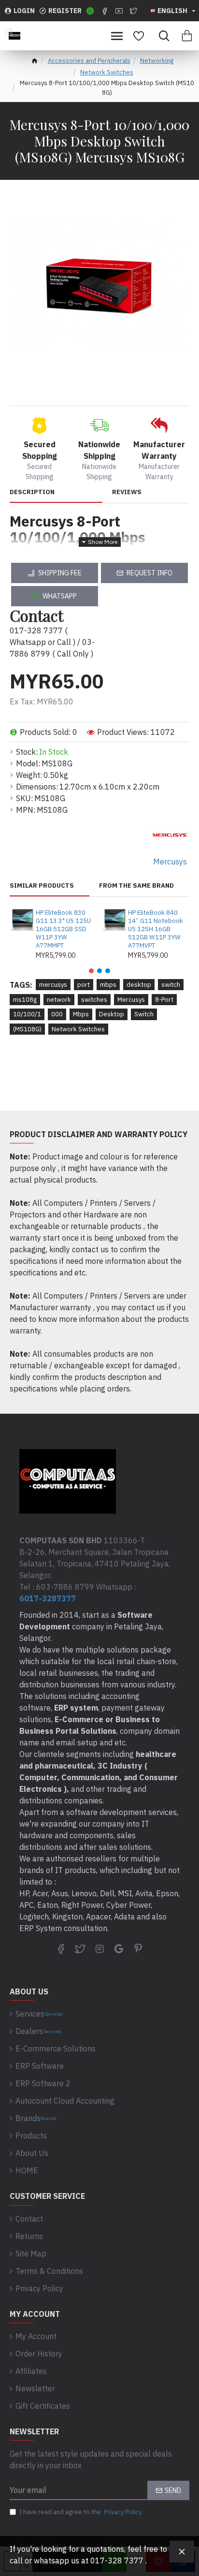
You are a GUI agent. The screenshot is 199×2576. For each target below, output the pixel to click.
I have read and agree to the (80, 2512)
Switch (144, 1014)
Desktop (112, 1014)
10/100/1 (27, 1014)
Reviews (127, 492)
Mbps (81, 1014)
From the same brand (136, 886)
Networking (157, 61)
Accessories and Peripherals (89, 61)
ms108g (25, 1000)
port (84, 985)
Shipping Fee (60, 573)
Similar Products (42, 886)
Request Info (149, 573)
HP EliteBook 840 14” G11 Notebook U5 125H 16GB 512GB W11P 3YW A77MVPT (156, 929)
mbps (108, 985)
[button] (91, 971)
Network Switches (107, 72)
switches (94, 1000)
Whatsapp (60, 596)
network (59, 1000)
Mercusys (131, 1000)
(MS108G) (27, 1029)
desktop (139, 985)
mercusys (53, 985)
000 (57, 1014)
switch (171, 985)
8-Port (164, 1000)
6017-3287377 (48, 1598)
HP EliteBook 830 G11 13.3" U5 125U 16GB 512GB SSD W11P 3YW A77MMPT (63, 929)
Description (32, 492)
